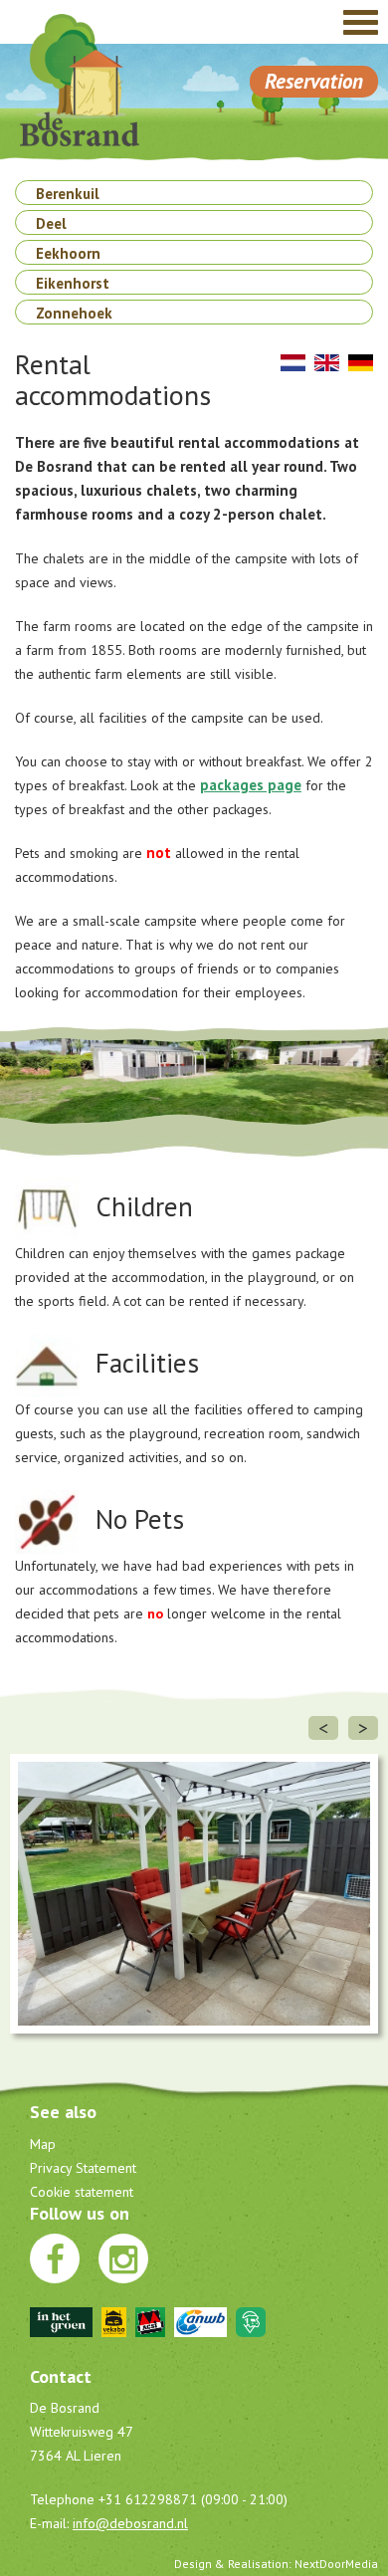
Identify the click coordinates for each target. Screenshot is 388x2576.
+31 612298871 (148, 2499)
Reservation (314, 81)
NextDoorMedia (336, 2564)
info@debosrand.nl (130, 2523)
